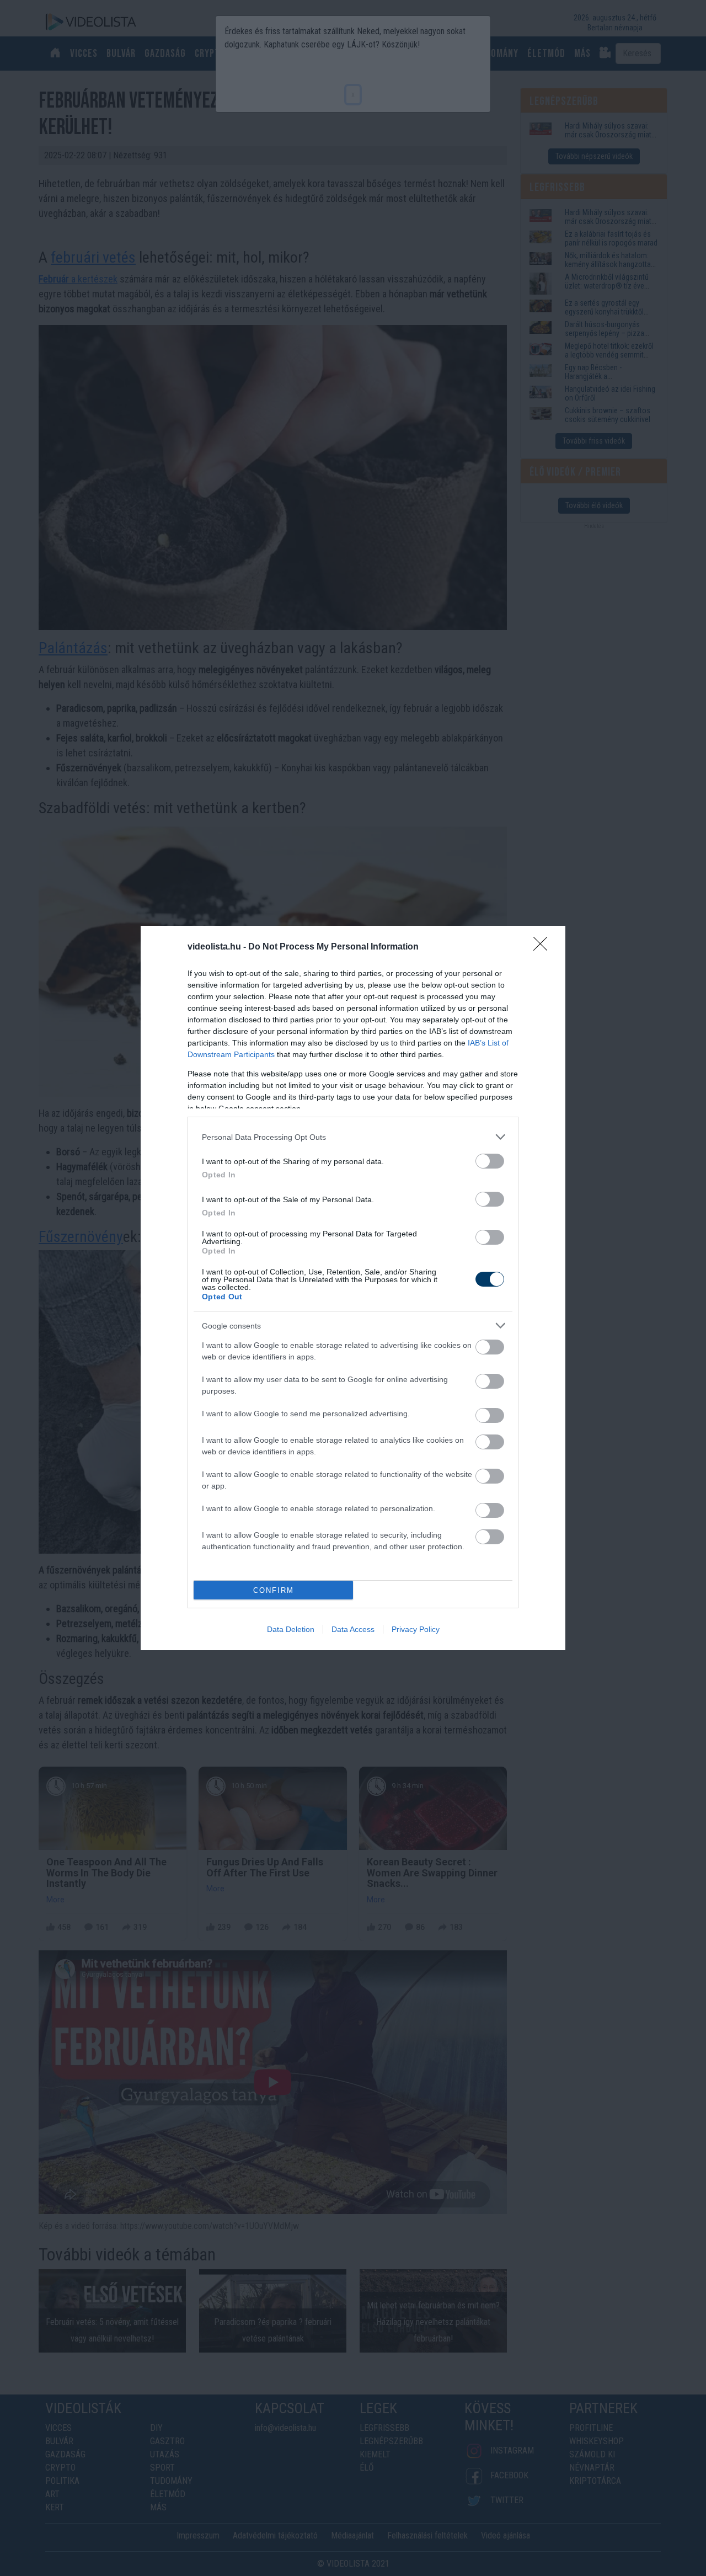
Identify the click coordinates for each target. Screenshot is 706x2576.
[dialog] (353, 1288)
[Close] (544, 947)
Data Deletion (291, 1629)
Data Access (353, 1629)
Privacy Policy (416, 1629)
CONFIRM (274, 1590)
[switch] (490, 1161)
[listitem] (353, 1137)
